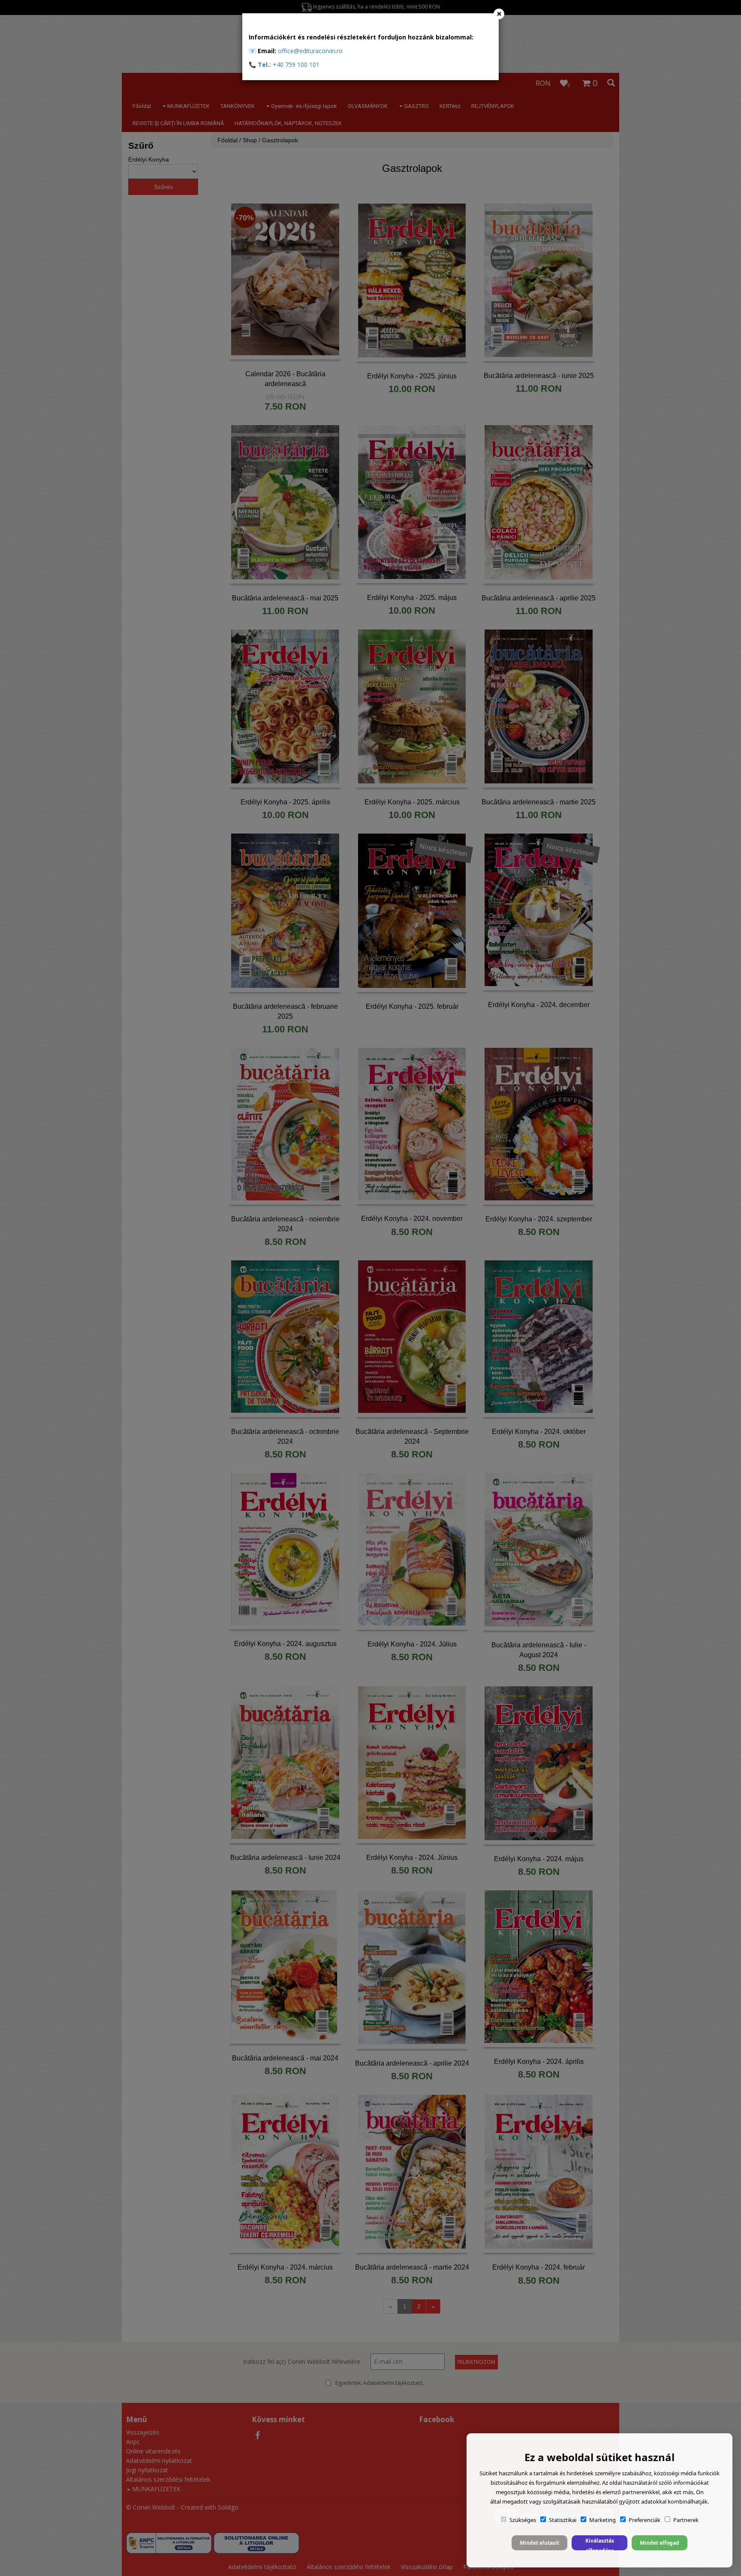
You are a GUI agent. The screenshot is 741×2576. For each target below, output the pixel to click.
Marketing (602, 2520)
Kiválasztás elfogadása (600, 2544)
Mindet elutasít (539, 2543)
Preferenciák (645, 2520)
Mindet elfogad (660, 2543)
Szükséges (523, 2520)
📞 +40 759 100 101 (284, 64)
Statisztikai (563, 2520)
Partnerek (686, 2520)
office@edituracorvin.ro (310, 51)
